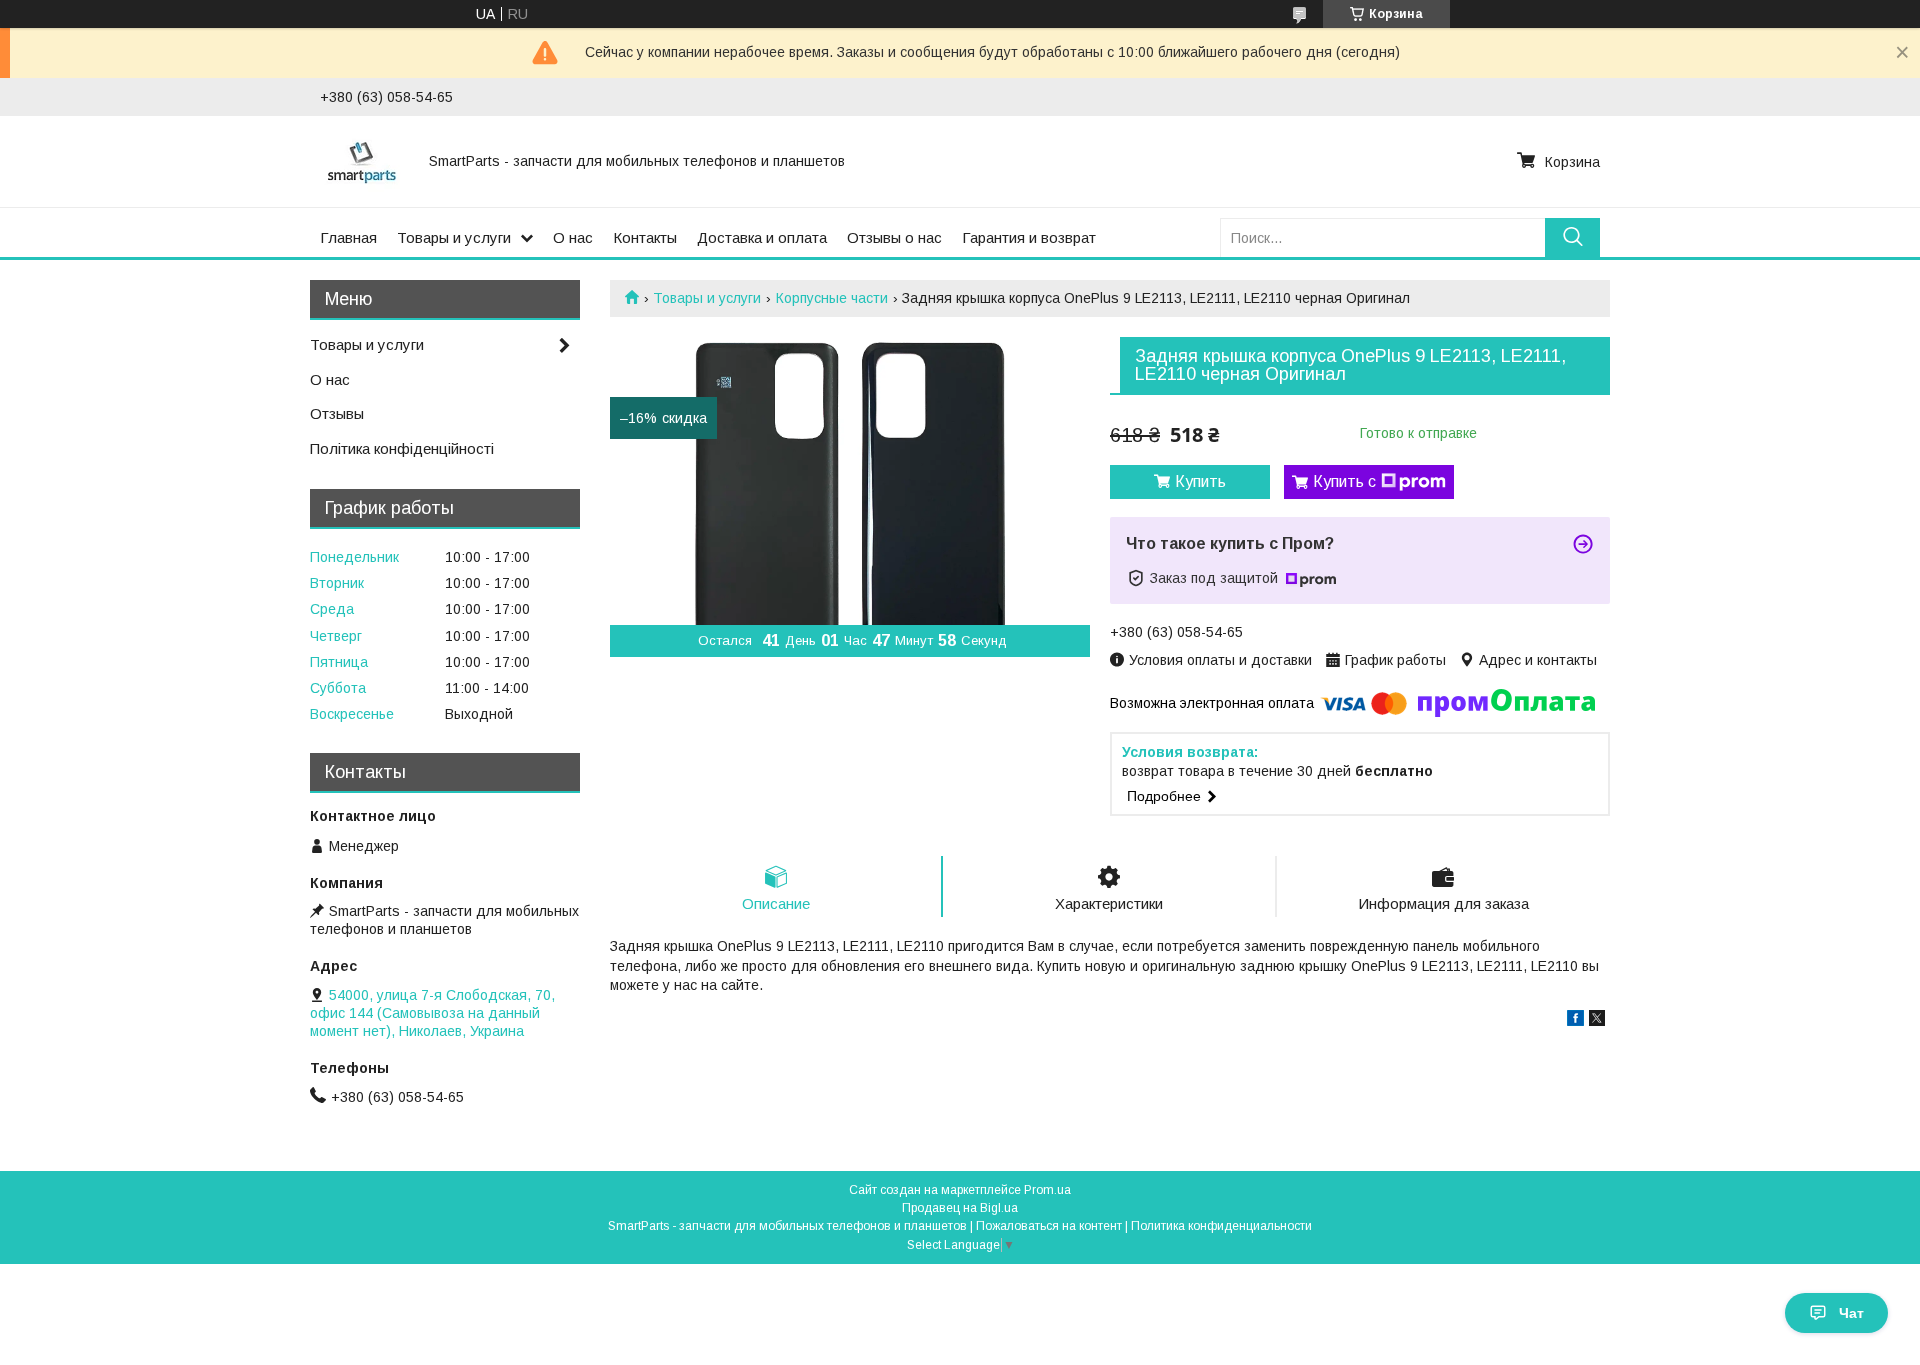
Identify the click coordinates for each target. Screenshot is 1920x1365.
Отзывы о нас (894, 237)
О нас (573, 237)
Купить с (1344, 481)
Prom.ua (1047, 1190)
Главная (348, 237)
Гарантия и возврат (1029, 237)
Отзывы (337, 413)
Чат (1851, 1313)
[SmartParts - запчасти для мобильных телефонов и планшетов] (362, 161)
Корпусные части (832, 298)
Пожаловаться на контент (1049, 1226)
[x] (1597, 1021)
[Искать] (1572, 237)
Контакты (645, 237)
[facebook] (1575, 1021)
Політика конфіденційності (402, 448)
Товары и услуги (454, 237)
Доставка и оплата (762, 237)
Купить (1200, 481)
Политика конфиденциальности (1221, 1226)
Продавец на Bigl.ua (960, 1208)
